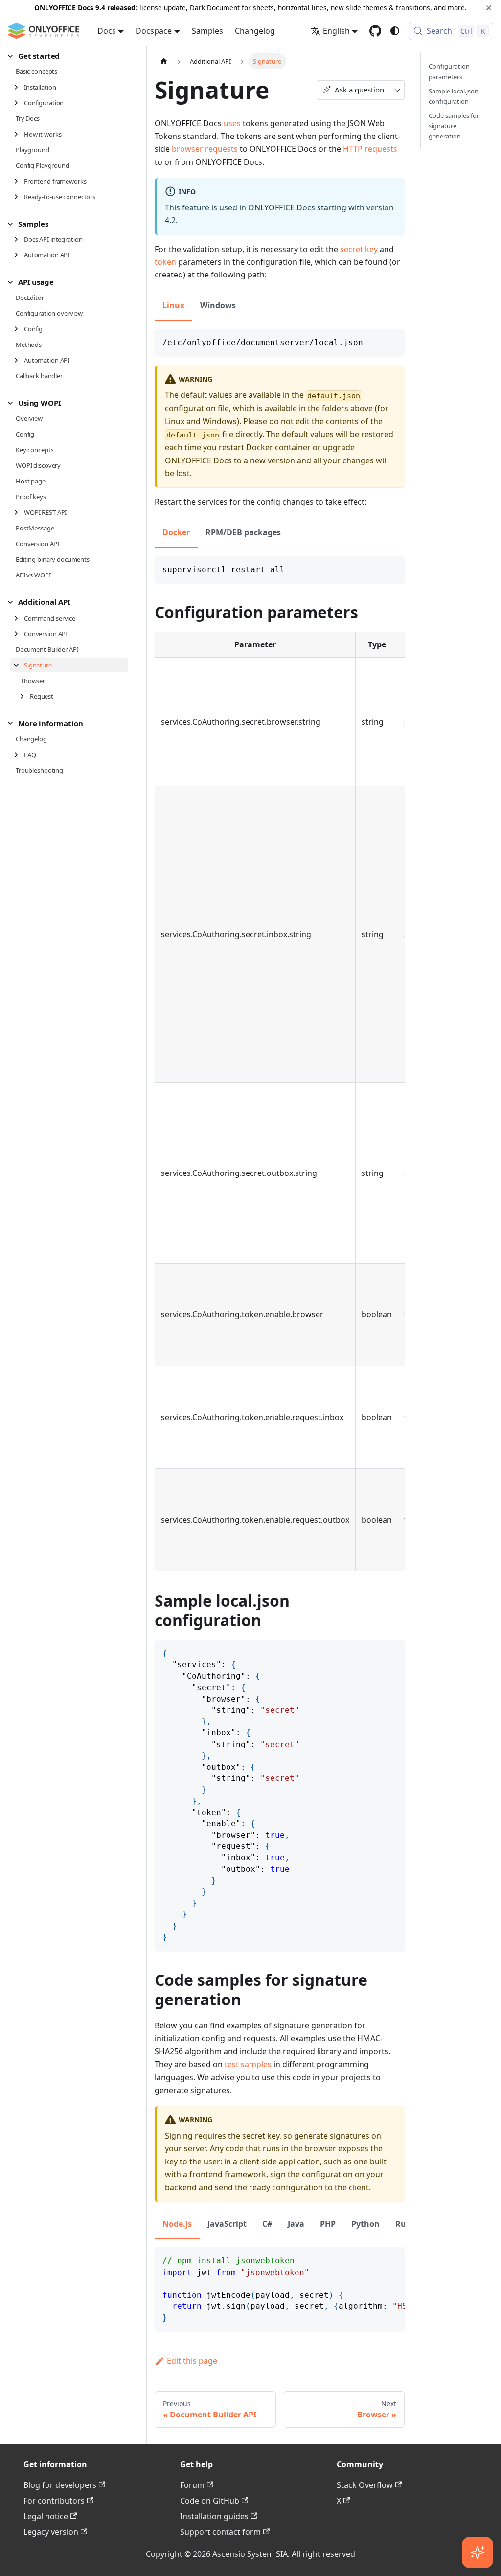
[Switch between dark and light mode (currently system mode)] (395, 31)
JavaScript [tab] (227, 2224)
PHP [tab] (328, 2224)
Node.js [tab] (177, 2224)
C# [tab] (267, 2224)
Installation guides (214, 2516)
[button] (68, 56)
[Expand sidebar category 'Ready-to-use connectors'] (19, 197)
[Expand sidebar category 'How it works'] (19, 134)
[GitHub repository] (375, 31)
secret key (359, 249)
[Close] (489, 8)
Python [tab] (365, 2224)
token (165, 262)
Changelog (255, 31)
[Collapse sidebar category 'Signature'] (19, 665)
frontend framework (228, 2174)
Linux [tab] (173, 305)
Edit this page (192, 2361)
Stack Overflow (365, 2485)
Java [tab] (296, 2224)
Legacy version (51, 2532)
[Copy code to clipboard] (393, 341)
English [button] (336, 31)
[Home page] (164, 61)
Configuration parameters (449, 71)
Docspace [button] (154, 31)
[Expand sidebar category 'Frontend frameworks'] (19, 181)
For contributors (54, 2501)
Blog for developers (60, 2485)
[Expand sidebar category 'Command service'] (19, 618)
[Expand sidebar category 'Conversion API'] (19, 634)
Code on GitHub (210, 2501)
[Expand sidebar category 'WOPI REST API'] (19, 512)
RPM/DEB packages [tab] (243, 532)
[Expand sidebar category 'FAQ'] (19, 755)
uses (232, 123)
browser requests (205, 149)
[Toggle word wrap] (375, 2259)
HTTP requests (370, 149)
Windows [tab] (218, 305)
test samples (248, 2064)
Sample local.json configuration (454, 96)
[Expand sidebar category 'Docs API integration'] (19, 239)
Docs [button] (107, 31)
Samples (207, 31)
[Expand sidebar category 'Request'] (25, 696)
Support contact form (220, 2532)
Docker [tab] (176, 532)
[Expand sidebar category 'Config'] (19, 329)
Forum (192, 2485)
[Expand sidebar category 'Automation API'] (19, 255)
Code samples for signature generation (454, 126)
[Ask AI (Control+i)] (478, 2553)
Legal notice (46, 2516)
